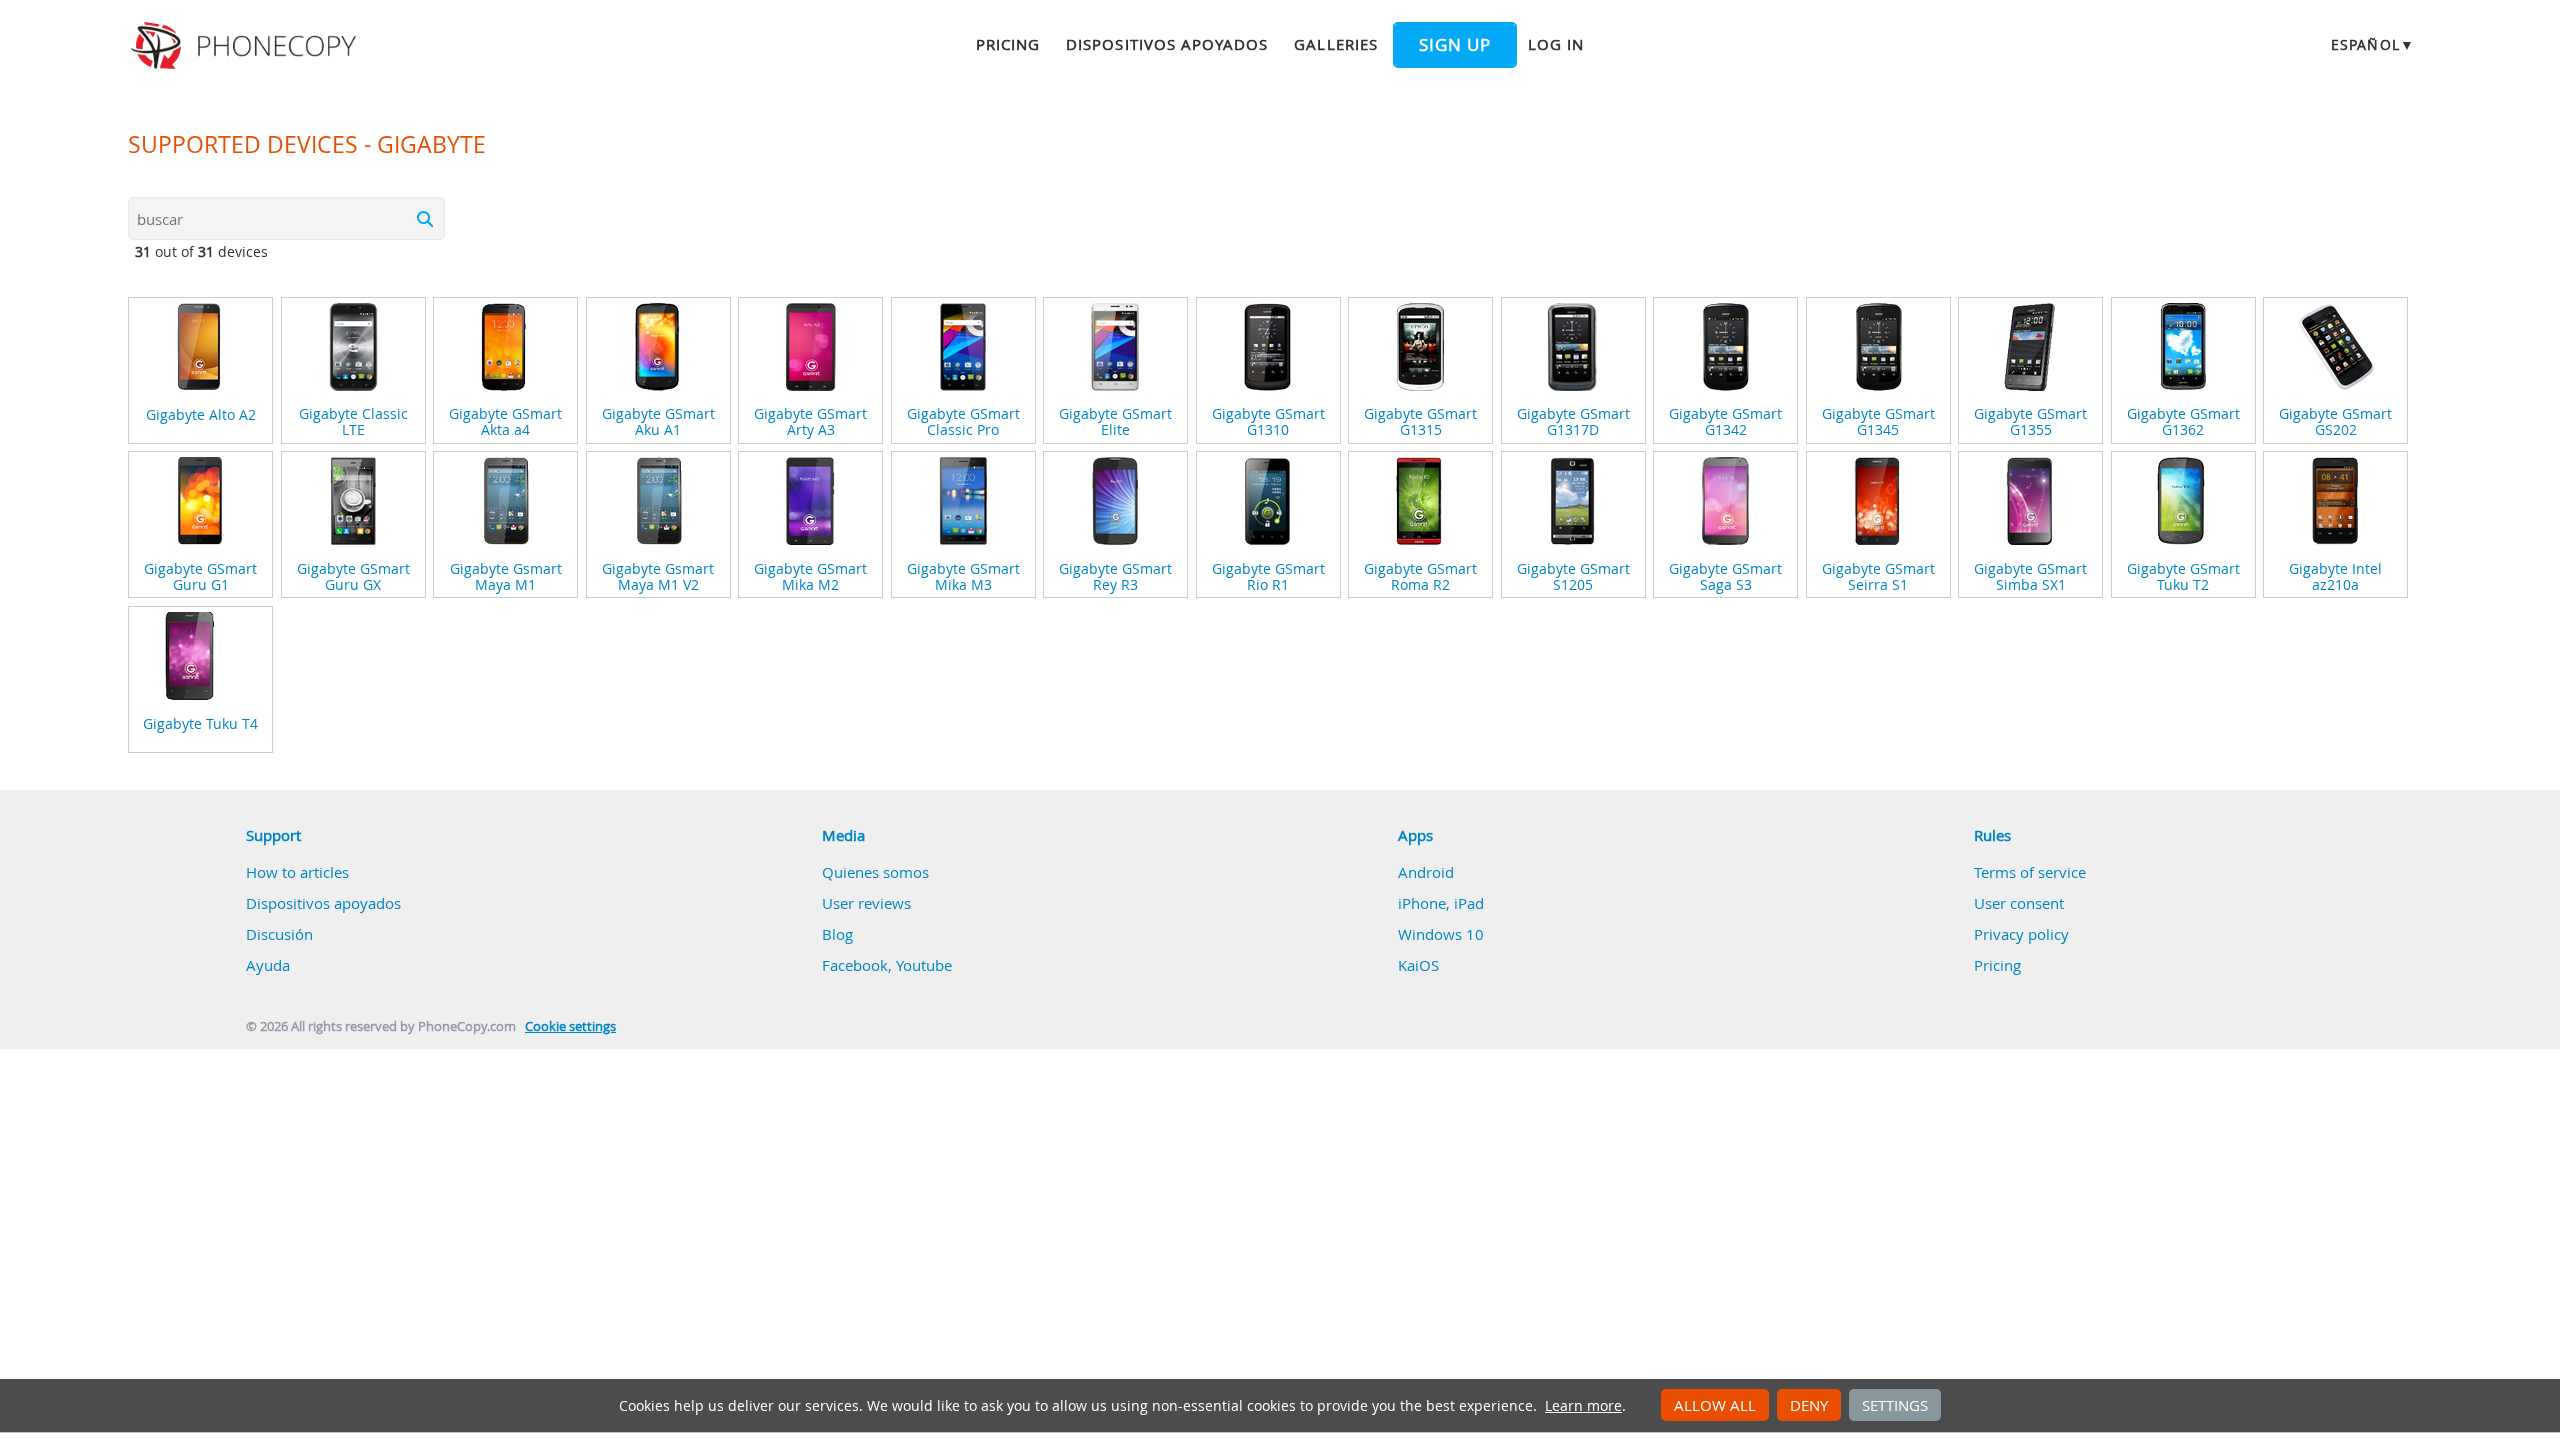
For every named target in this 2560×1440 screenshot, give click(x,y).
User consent (2019, 903)
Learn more (1583, 1406)
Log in (1556, 44)
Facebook (855, 965)
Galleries (1335, 44)
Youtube (924, 965)
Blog (837, 934)
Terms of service (2030, 872)
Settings (1895, 1405)
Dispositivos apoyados (1167, 44)
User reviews (866, 903)
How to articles (297, 872)
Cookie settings (570, 1026)
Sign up (1455, 45)
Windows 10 (1441, 934)
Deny (1809, 1405)
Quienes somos (875, 872)
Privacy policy (2021, 934)
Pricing (1008, 44)
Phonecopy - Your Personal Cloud (246, 46)
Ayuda (268, 965)
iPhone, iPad (1441, 903)
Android (1426, 872)
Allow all (1715, 1405)
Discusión (279, 934)
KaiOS (1418, 965)
